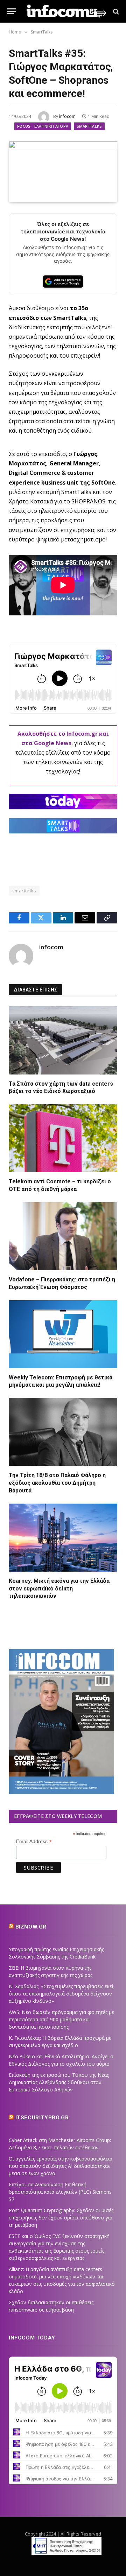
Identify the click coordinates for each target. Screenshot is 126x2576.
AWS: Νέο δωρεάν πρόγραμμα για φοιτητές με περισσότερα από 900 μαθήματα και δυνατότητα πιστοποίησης (61, 2019)
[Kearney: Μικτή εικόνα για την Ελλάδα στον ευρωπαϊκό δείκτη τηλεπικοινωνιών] (63, 1538)
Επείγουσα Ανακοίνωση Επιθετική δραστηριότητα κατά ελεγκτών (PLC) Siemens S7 (60, 2192)
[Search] (115, 11)
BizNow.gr (31, 1927)
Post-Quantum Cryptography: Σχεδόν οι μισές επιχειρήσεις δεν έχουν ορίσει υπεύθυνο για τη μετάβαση (61, 2218)
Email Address (34, 1841)
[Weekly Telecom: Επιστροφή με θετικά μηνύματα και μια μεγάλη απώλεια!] (63, 1334)
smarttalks (24, 891)
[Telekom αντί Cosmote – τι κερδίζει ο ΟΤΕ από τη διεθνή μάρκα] (63, 1138)
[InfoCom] (66, 11)
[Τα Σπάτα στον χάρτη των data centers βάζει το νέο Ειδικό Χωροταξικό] (63, 1040)
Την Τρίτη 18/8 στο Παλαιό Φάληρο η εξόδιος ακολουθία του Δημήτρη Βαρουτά (57, 1483)
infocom (67, 116)
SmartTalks (89, 126)
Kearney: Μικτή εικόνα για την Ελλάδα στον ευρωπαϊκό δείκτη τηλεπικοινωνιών (59, 1589)
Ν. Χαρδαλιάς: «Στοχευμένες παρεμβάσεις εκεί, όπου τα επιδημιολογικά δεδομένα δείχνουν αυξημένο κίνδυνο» (62, 1994)
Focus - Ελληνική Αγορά (43, 126)
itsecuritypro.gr (42, 2118)
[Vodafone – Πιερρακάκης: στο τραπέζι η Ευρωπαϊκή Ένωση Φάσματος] (63, 1236)
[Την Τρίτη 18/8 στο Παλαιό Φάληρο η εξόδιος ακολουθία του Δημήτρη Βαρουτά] (63, 1432)
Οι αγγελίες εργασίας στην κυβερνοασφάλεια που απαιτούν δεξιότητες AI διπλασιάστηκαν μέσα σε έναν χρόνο (61, 2166)
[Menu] (12, 11)
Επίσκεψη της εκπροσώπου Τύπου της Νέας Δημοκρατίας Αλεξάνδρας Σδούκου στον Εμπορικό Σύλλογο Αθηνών (59, 2082)
